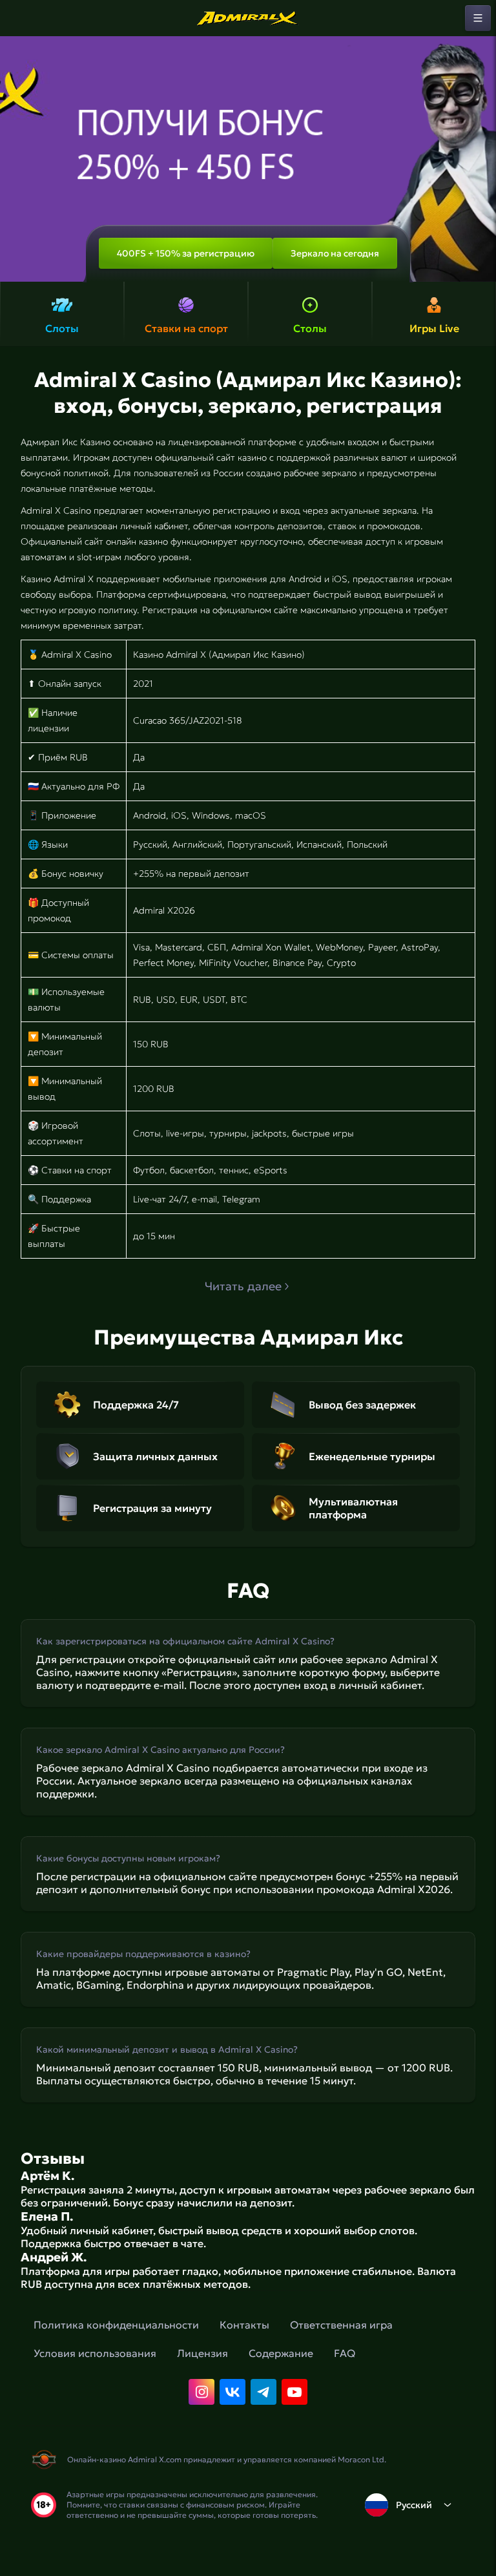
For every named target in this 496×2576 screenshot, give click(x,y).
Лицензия (202, 2353)
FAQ (345, 2353)
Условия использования (95, 2353)
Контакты (244, 2325)
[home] (248, 18)
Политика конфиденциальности (116, 2325)
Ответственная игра (341, 2325)
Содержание (281, 2353)
